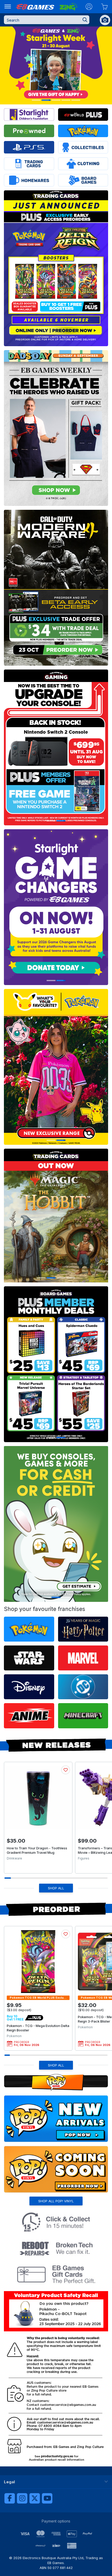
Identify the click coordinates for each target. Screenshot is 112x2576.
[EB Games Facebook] (10, 2498)
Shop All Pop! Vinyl (56, 2201)
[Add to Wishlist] (66, 1770)
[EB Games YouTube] (47, 2498)
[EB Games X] (35, 2498)
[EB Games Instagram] (22, 2498)
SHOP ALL (56, 1888)
